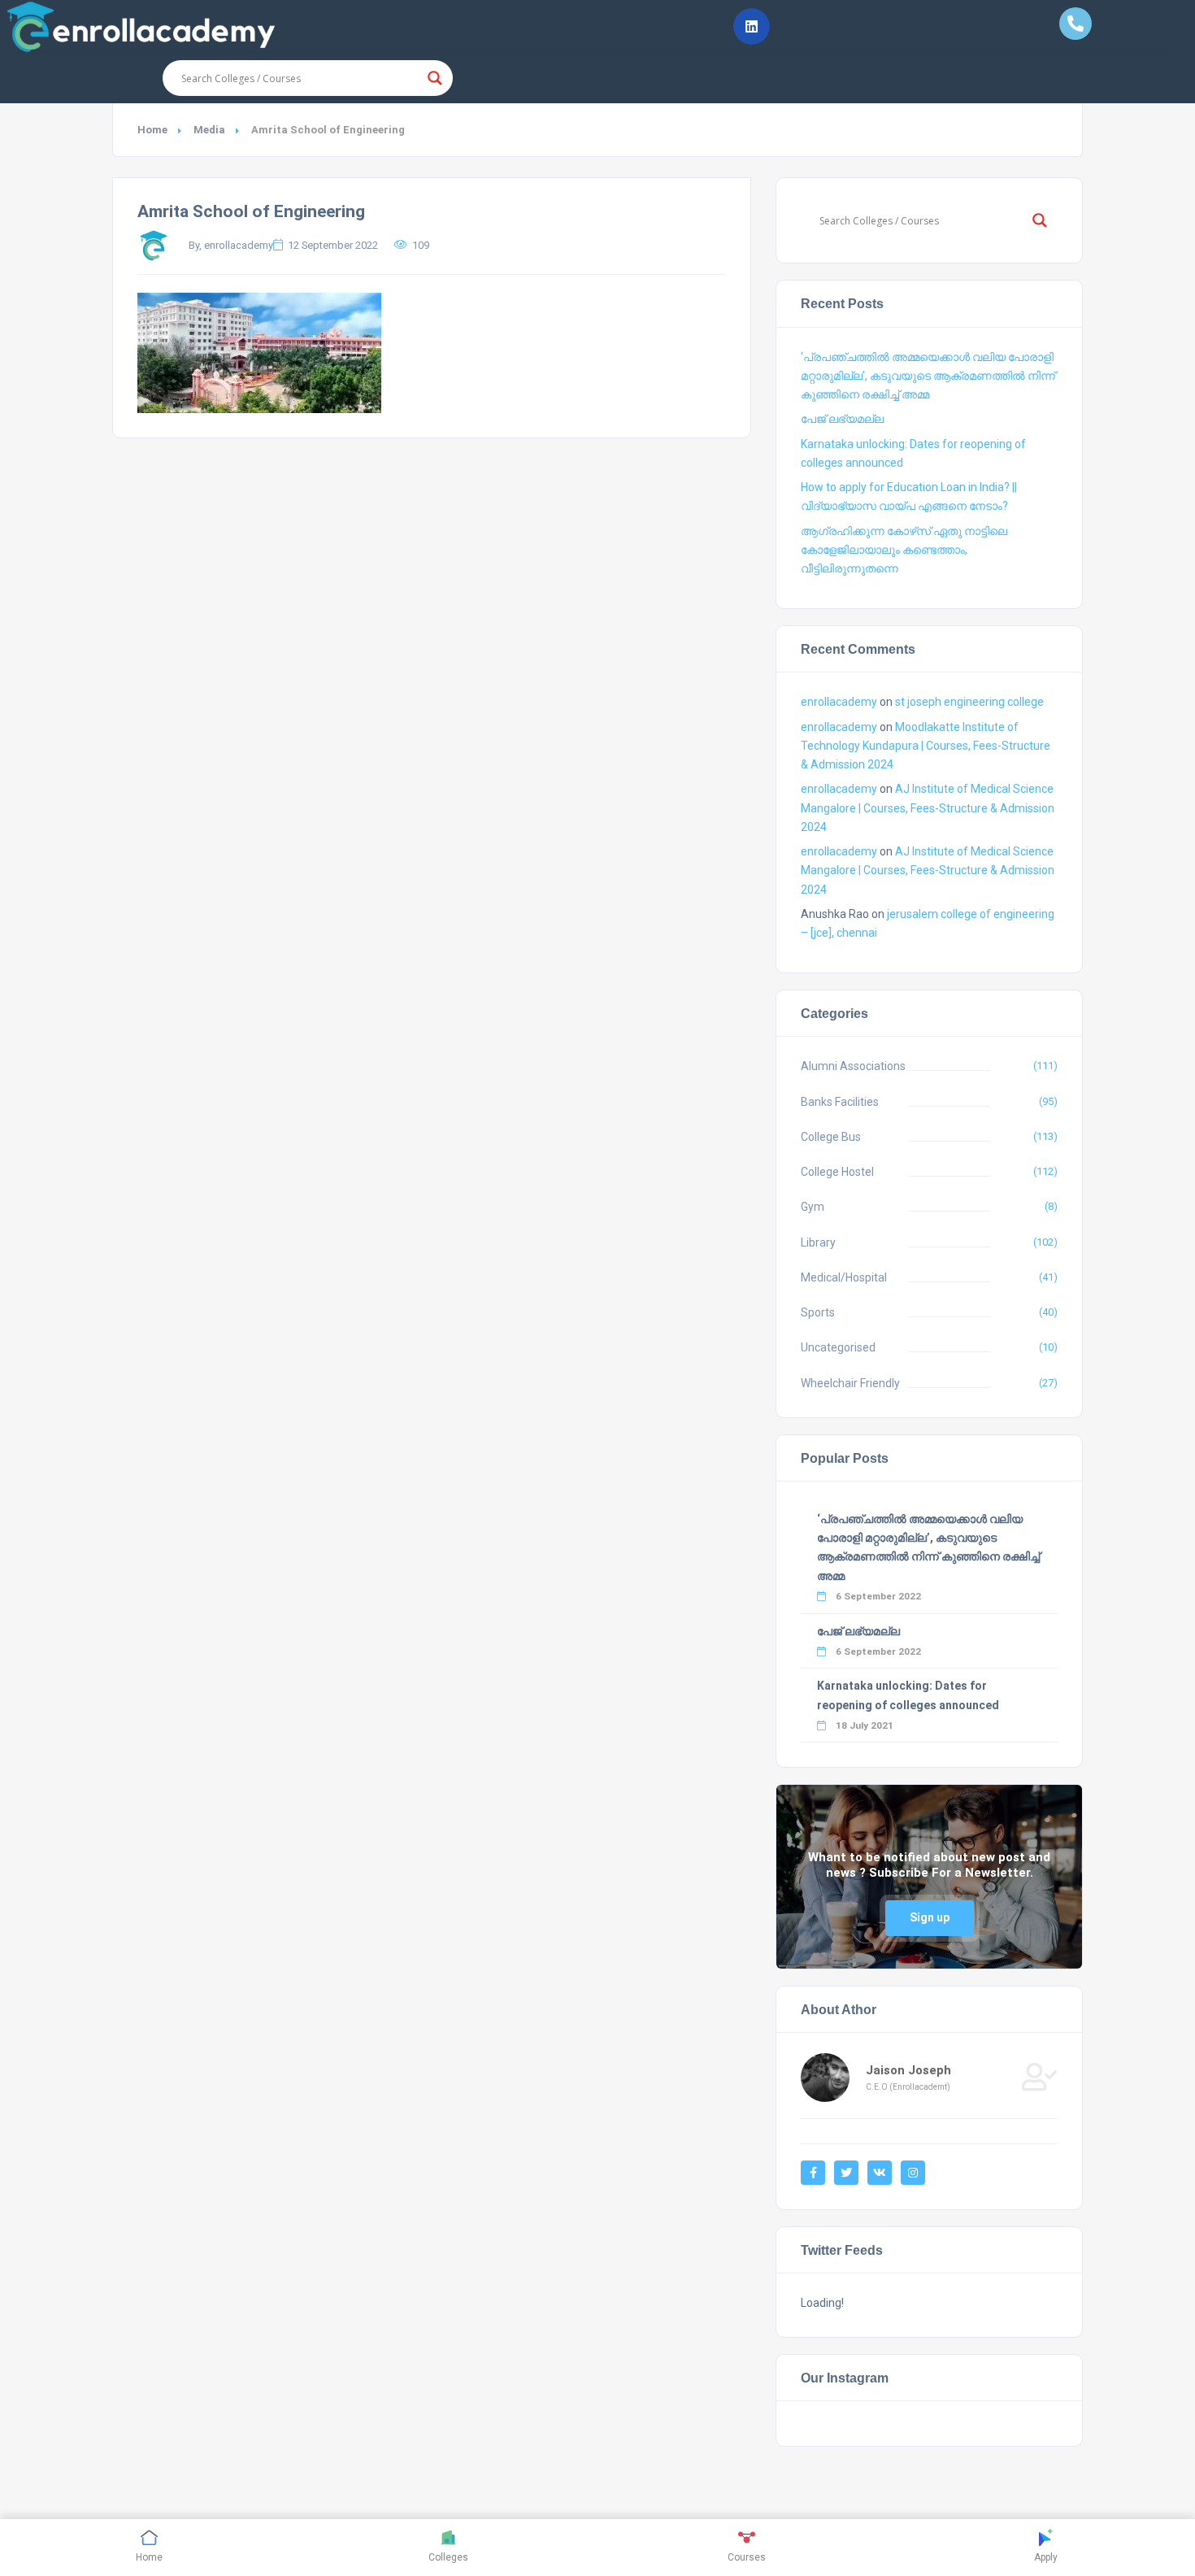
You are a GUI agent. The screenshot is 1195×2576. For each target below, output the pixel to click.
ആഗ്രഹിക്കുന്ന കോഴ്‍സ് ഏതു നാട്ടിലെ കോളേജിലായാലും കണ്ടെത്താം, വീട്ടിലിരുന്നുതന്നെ (904, 550)
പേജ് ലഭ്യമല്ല (842, 419)
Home (152, 130)
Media (209, 130)
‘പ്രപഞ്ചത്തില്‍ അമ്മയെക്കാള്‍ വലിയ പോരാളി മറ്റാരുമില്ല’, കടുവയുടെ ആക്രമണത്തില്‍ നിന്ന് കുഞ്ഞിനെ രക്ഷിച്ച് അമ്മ (928, 376)
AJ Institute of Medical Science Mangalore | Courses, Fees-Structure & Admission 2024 (928, 807)
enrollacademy (839, 702)
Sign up (930, 1917)
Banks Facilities (840, 1102)
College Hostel (837, 1172)
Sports (818, 1312)
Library (818, 1242)
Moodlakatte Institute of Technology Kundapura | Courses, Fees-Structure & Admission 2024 (926, 746)
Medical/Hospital (844, 1277)
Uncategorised (838, 1347)
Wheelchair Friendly (850, 1383)
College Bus (831, 1137)
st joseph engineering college (969, 702)
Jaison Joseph (908, 2070)
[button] (752, 26)
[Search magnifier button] (435, 78)
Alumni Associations (853, 1066)
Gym (813, 1207)
